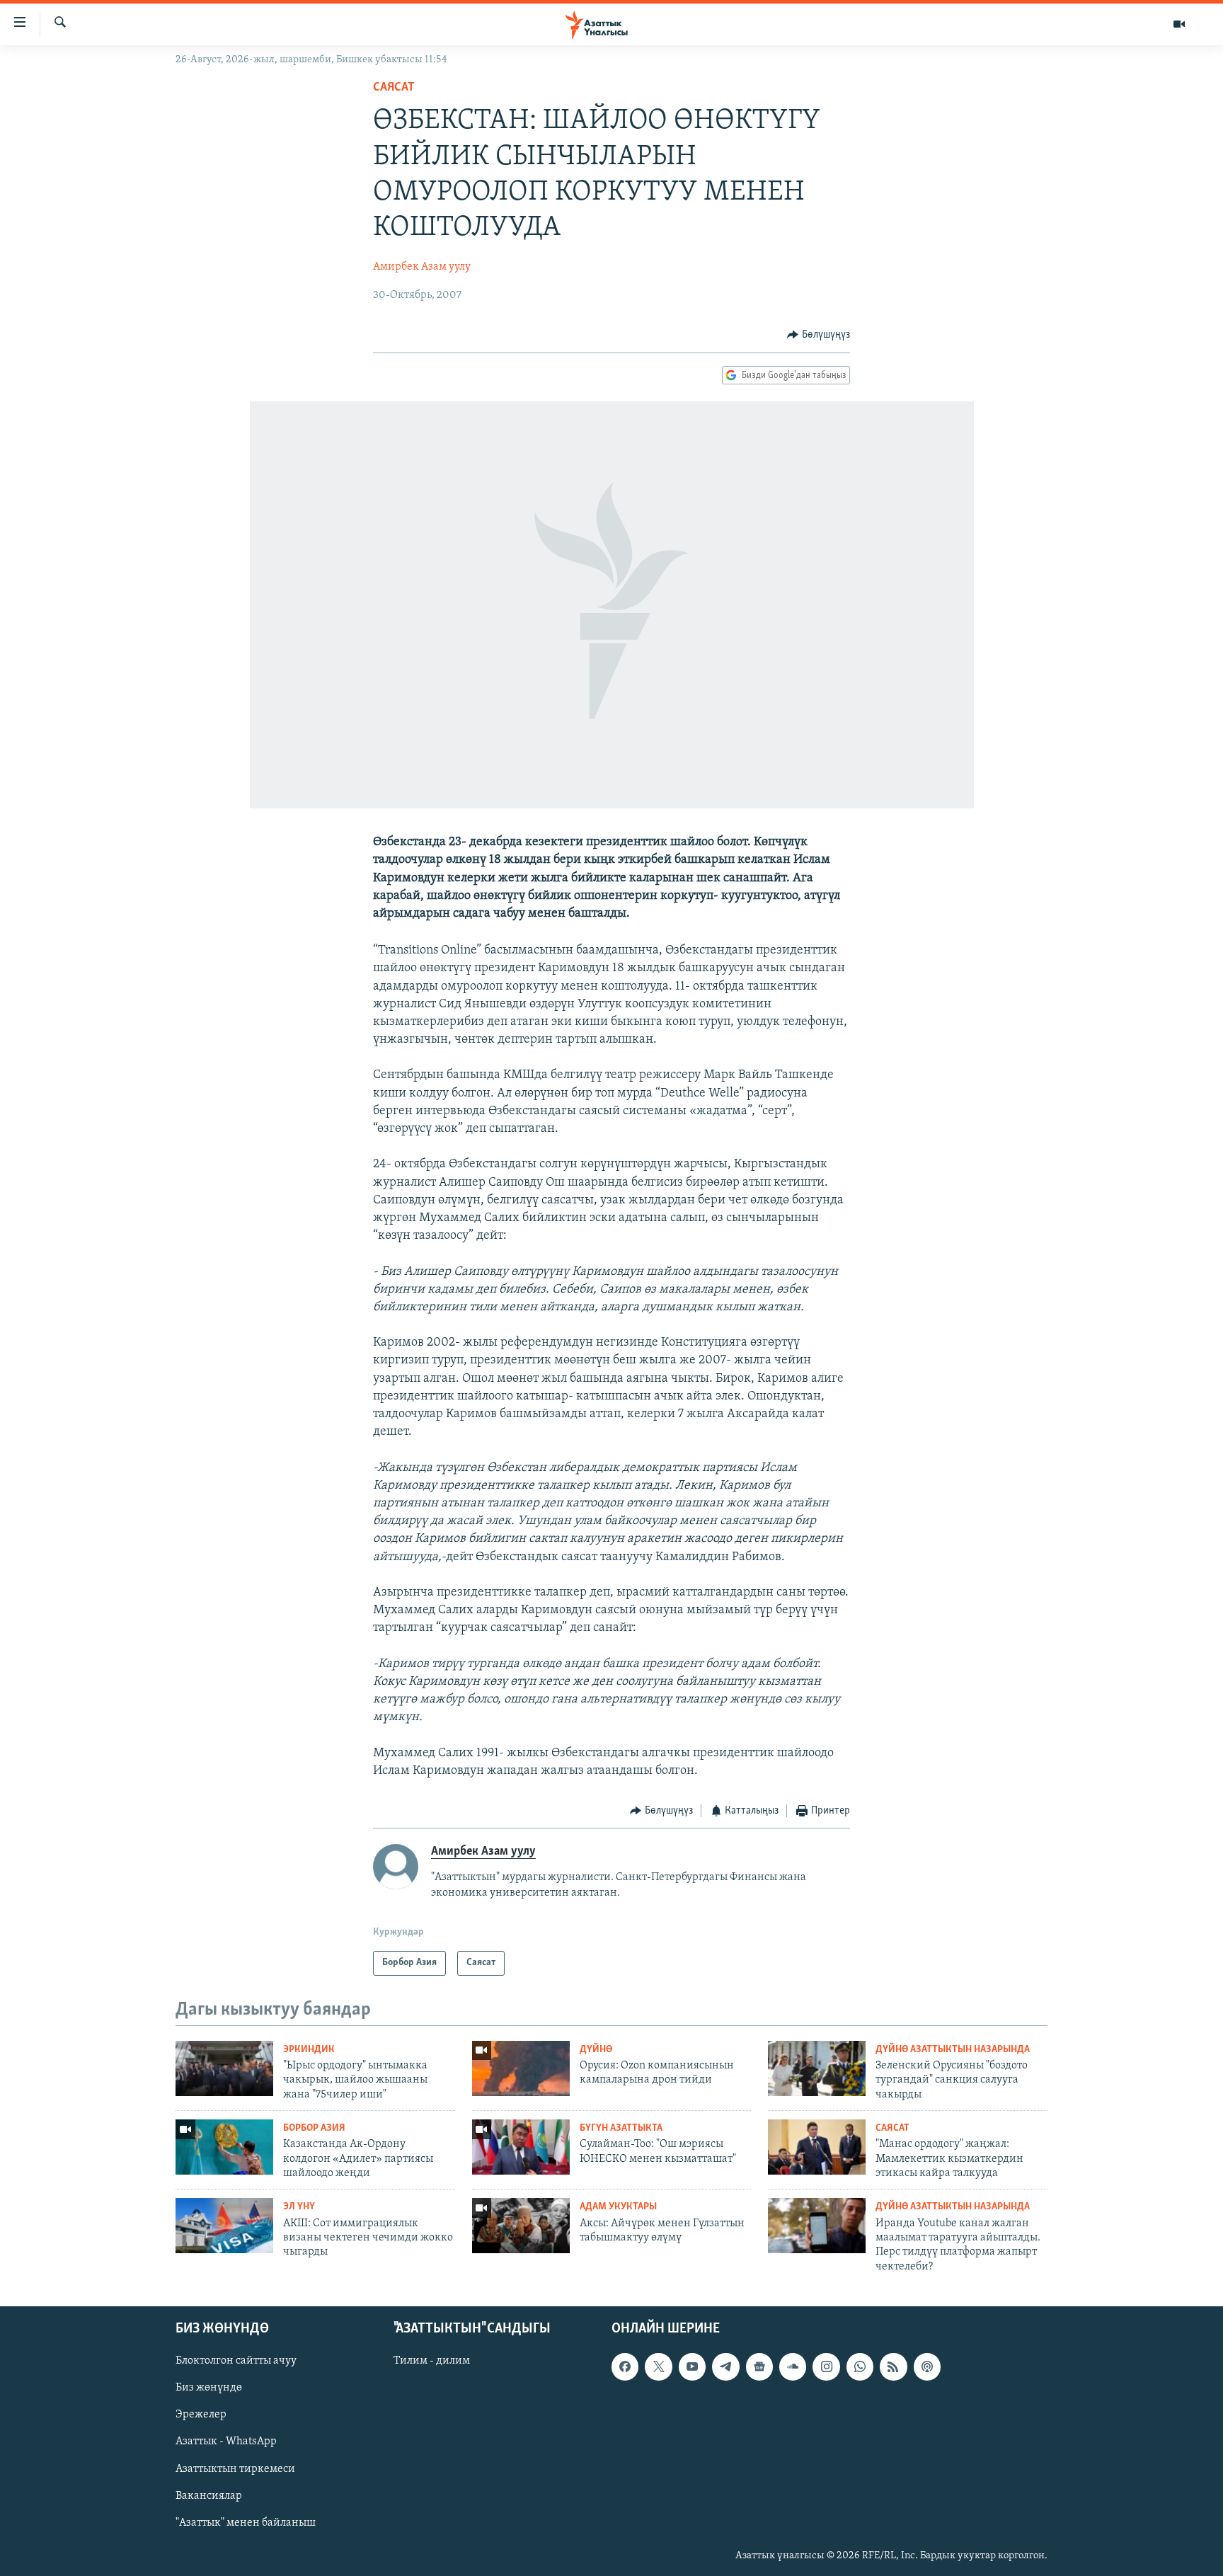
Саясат (394, 88)
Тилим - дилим (432, 2362)
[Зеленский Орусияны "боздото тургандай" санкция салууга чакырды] (817, 2068)
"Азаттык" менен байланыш (246, 2523)
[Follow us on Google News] (759, 2367)
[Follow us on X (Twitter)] (658, 2367)
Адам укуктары (618, 2207)
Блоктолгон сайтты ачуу (236, 2362)
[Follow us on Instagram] (826, 2367)
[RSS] (893, 2367)
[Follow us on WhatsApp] (860, 2367)
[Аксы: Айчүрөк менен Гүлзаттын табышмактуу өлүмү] (521, 2226)
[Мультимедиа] (1179, 24)
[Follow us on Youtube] (692, 2367)
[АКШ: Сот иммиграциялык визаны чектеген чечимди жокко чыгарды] (224, 2226)
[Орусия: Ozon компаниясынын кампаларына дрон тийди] (521, 2068)
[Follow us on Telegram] (725, 2367)
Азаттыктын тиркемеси (235, 2469)
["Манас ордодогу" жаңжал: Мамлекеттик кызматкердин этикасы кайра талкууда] (817, 2147)
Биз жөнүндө (209, 2388)
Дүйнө (596, 2050)
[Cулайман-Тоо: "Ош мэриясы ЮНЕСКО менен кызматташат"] (521, 2147)
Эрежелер (201, 2415)
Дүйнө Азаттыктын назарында (953, 2050)
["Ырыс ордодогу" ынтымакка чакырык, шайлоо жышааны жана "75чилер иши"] (224, 2068)
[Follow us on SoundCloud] (793, 2367)
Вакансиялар (209, 2496)
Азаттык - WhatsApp (226, 2442)
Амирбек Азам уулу (422, 267)
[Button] (819, 335)
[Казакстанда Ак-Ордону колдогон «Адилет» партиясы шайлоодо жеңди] (224, 2147)
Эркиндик (309, 2050)
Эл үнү (299, 2207)
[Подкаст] (927, 2367)
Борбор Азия (314, 2128)
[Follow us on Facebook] (625, 2367)
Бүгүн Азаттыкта (621, 2128)
